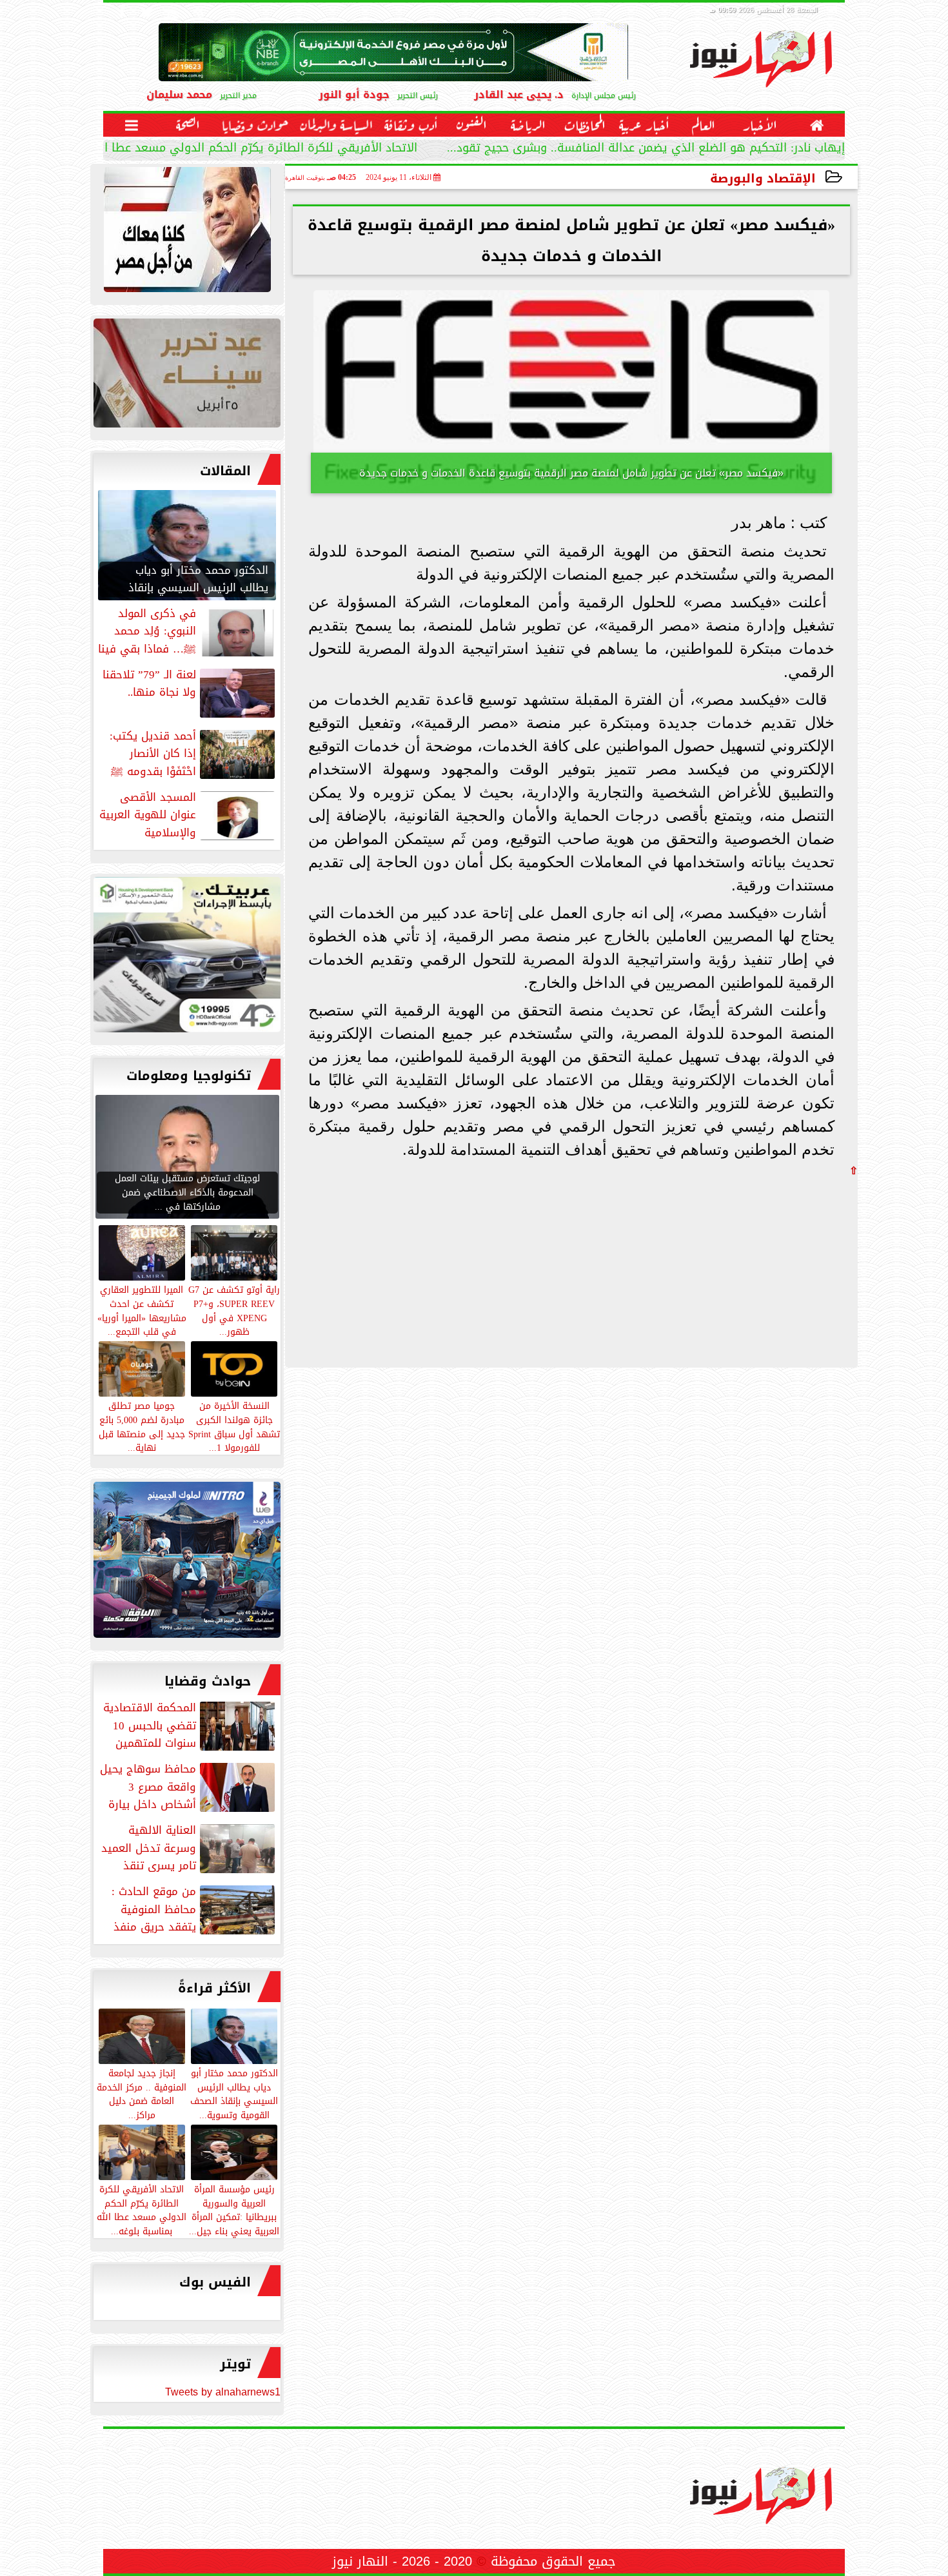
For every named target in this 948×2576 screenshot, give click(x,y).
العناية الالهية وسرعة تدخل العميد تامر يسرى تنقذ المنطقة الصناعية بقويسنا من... (189, 1848)
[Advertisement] (761, 1266)
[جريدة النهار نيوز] (187, 958)
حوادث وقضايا (208, 1681)
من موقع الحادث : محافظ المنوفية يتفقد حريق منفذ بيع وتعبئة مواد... (194, 1909)
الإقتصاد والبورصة (763, 178)
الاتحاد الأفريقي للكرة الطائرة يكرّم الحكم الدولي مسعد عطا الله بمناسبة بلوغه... (212, 149)
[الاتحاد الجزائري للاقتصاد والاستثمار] (187, 376)
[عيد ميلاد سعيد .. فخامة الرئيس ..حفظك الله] (187, 233)
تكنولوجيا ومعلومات (189, 1076)
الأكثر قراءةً (214, 1988)
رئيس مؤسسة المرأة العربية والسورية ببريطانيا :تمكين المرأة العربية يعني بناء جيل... (234, 2209)
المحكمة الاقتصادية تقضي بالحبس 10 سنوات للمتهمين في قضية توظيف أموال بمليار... (190, 1726)
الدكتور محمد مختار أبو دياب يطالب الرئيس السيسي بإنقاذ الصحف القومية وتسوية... (234, 2093)
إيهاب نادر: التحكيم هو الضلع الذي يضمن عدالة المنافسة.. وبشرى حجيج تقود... (646, 149)
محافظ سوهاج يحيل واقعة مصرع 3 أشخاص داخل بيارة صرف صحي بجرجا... (189, 1787)
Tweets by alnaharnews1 (223, 2392)
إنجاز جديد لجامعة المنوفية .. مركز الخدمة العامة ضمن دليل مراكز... (142, 2093)
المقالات (225, 471)
